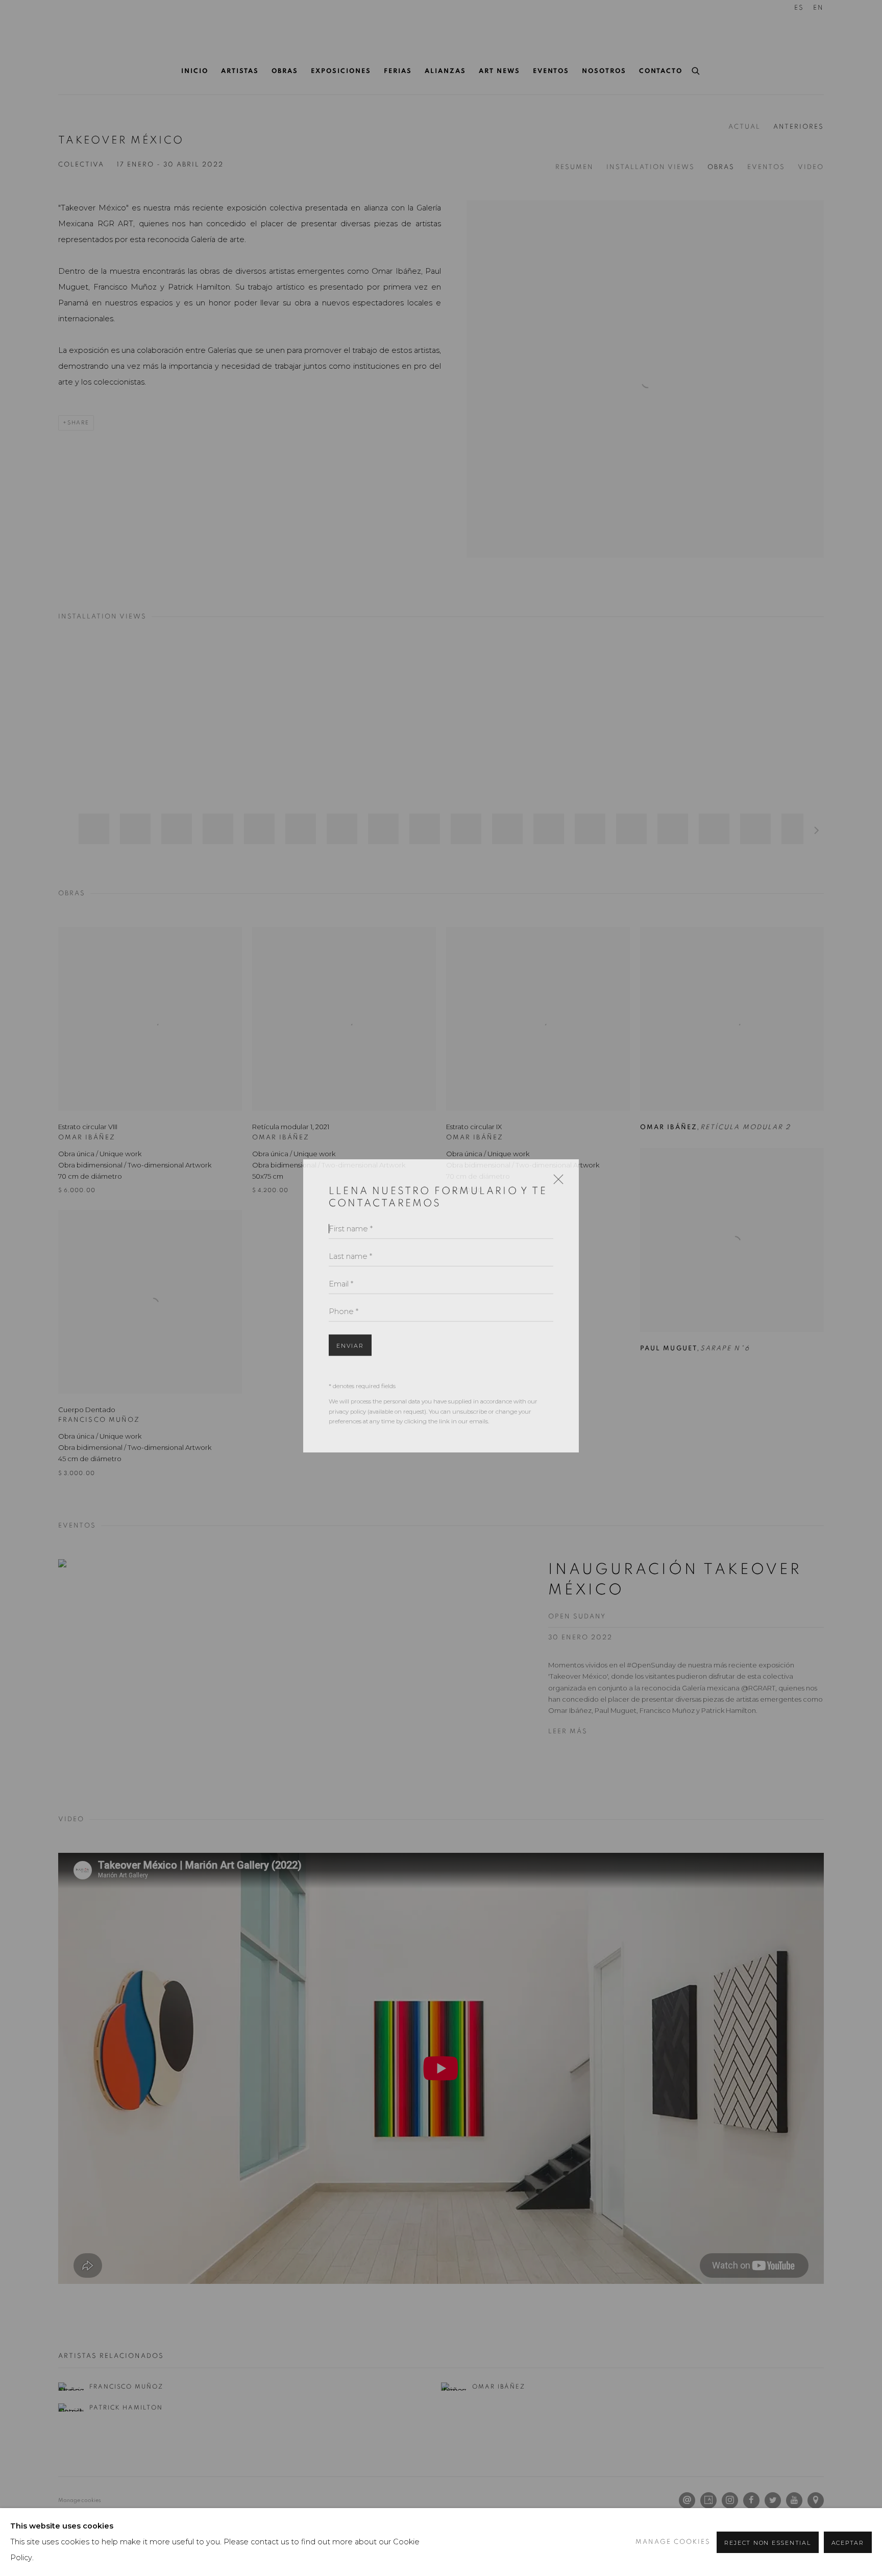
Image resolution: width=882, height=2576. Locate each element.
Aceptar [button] (848, 2543)
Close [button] (556, 1165)
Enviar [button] (350, 1328)
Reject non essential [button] (767, 2543)
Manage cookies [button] (673, 2542)
